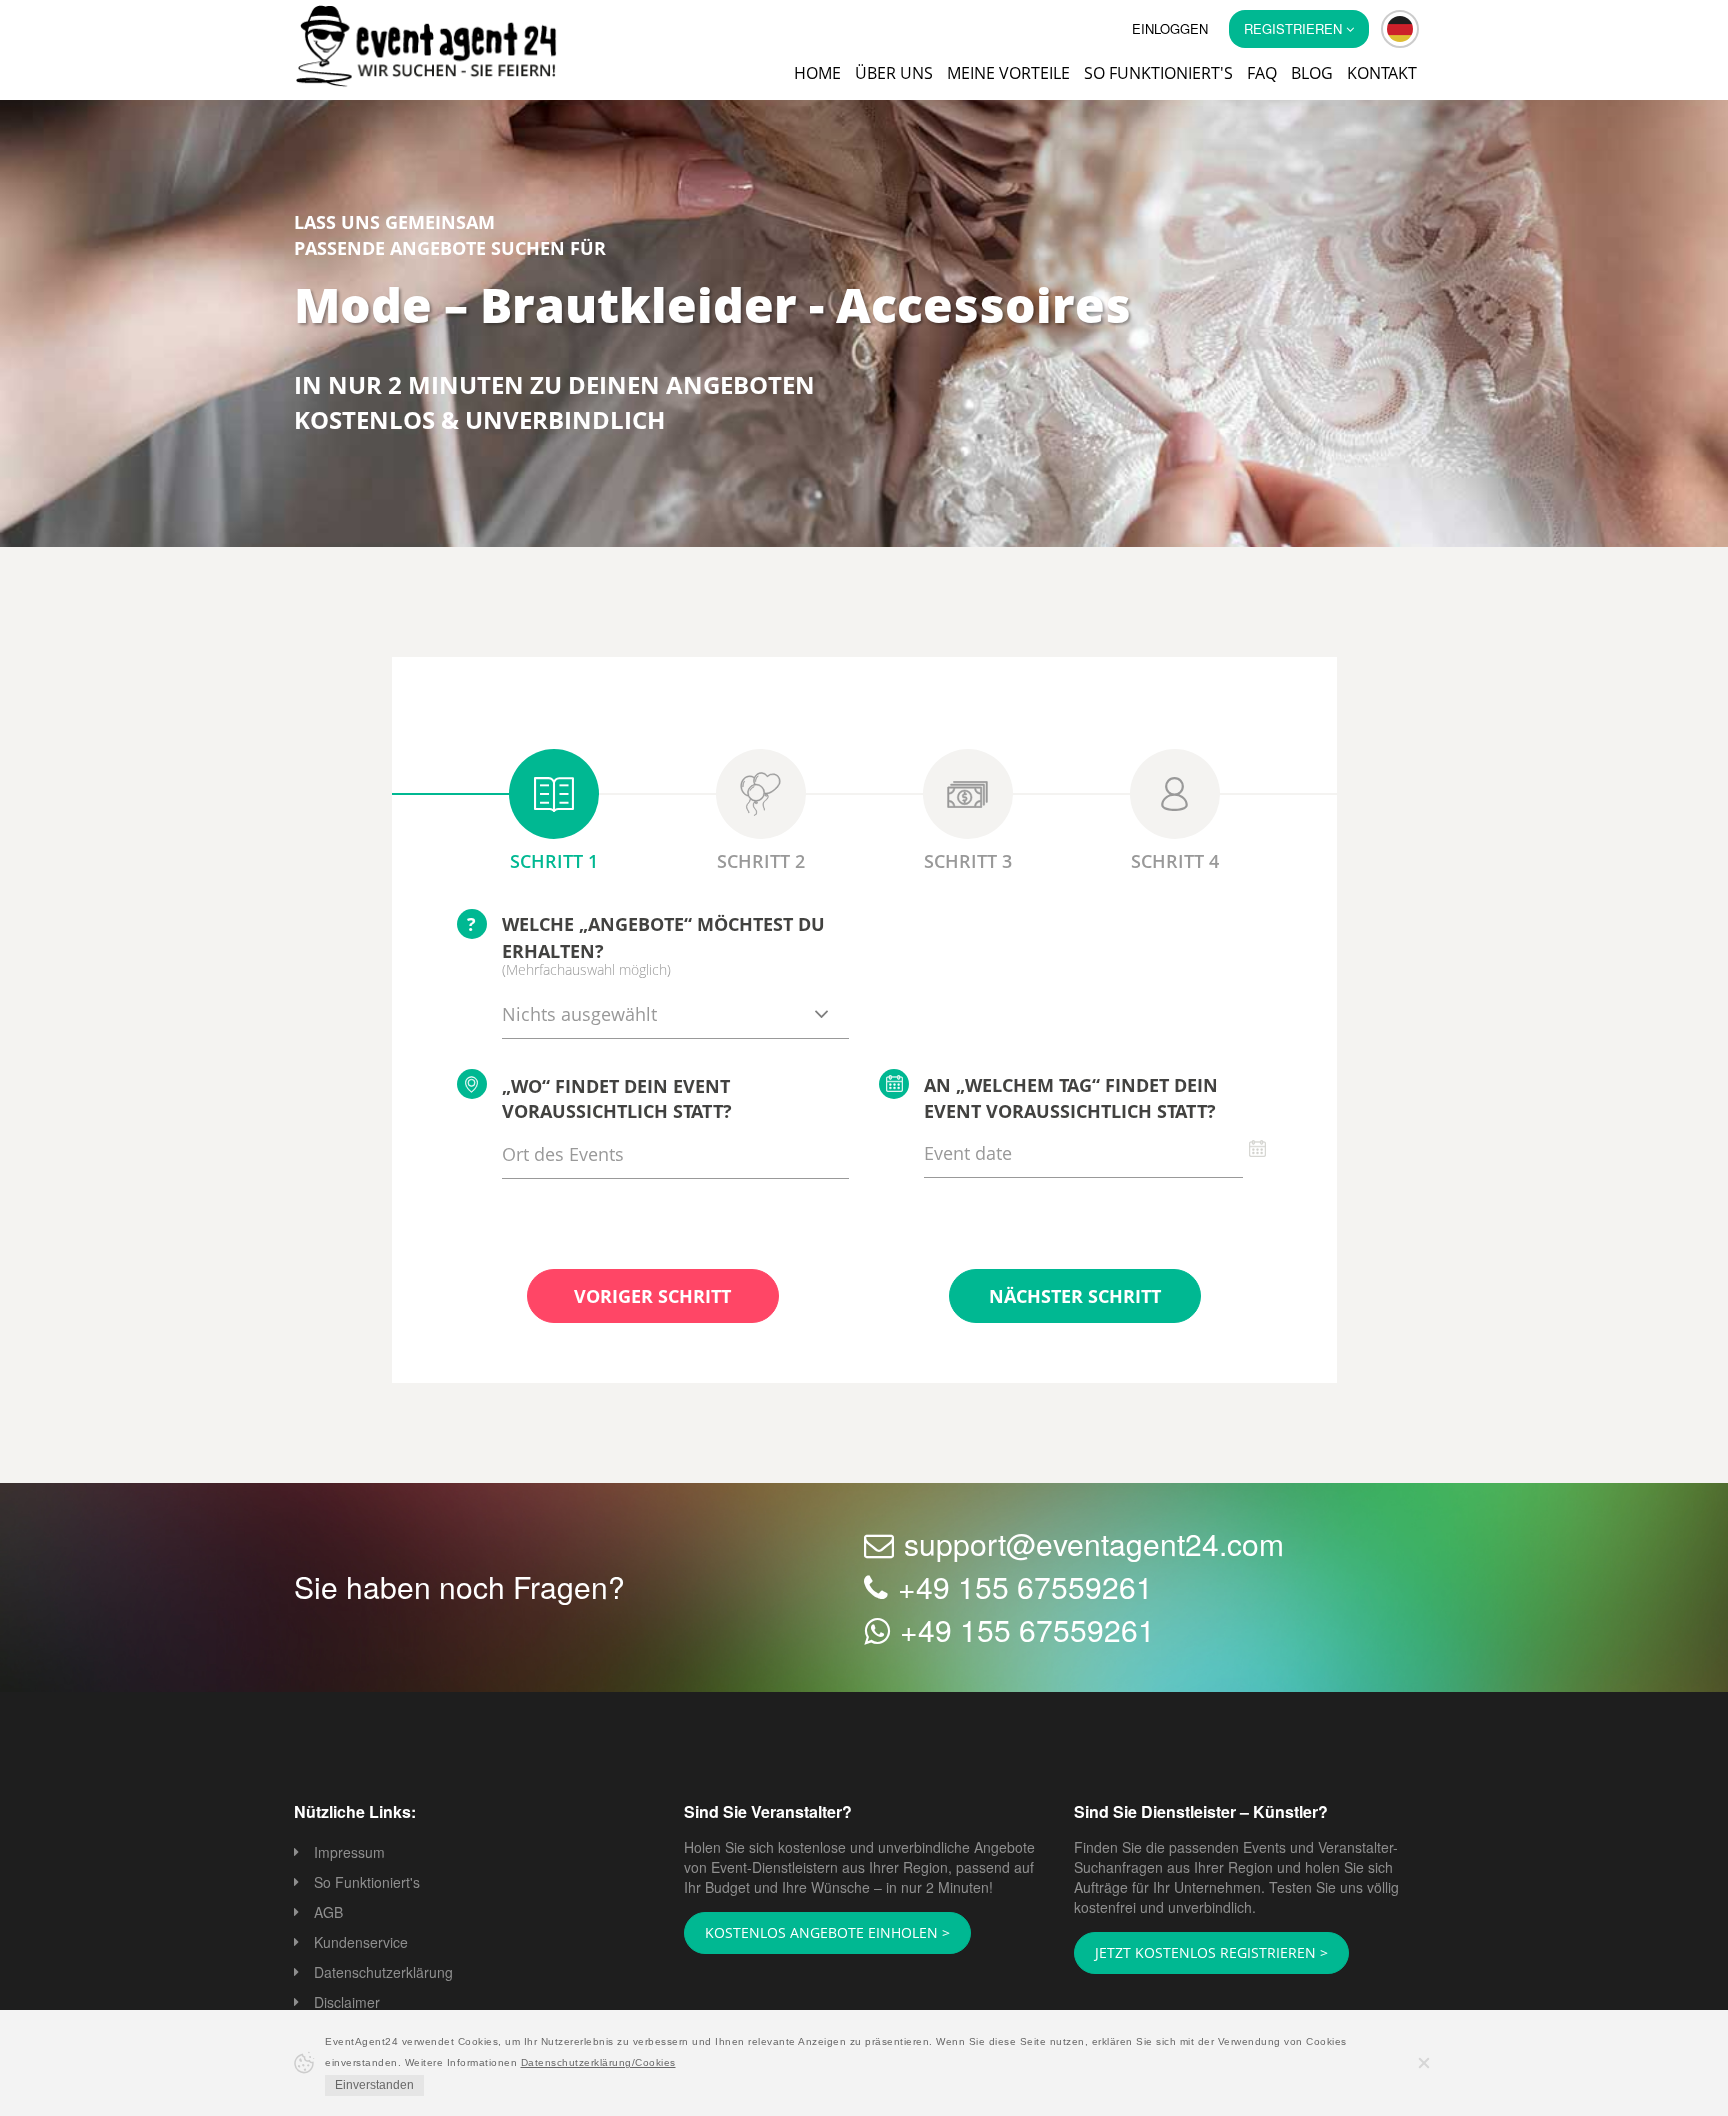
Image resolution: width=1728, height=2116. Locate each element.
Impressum (349, 1854)
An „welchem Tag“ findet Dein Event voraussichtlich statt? (1071, 1100)
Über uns (894, 73)
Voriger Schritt (652, 1298)
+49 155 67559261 (1025, 1588)
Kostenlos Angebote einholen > (815, 1934)
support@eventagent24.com (1094, 1545)
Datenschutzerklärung (383, 1974)
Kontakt (1382, 73)
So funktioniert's (1158, 73)
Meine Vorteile (1008, 73)
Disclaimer (347, 2004)
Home (817, 73)
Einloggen (1170, 28)
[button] (1400, 29)
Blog (1312, 73)
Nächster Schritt (1075, 1298)
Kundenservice (361, 1944)
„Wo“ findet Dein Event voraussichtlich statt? (617, 1101)
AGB (328, 1914)
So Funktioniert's (367, 1884)
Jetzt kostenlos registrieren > (1198, 1954)
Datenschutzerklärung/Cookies (598, 2062)
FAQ (1262, 73)
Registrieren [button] (1295, 28)
